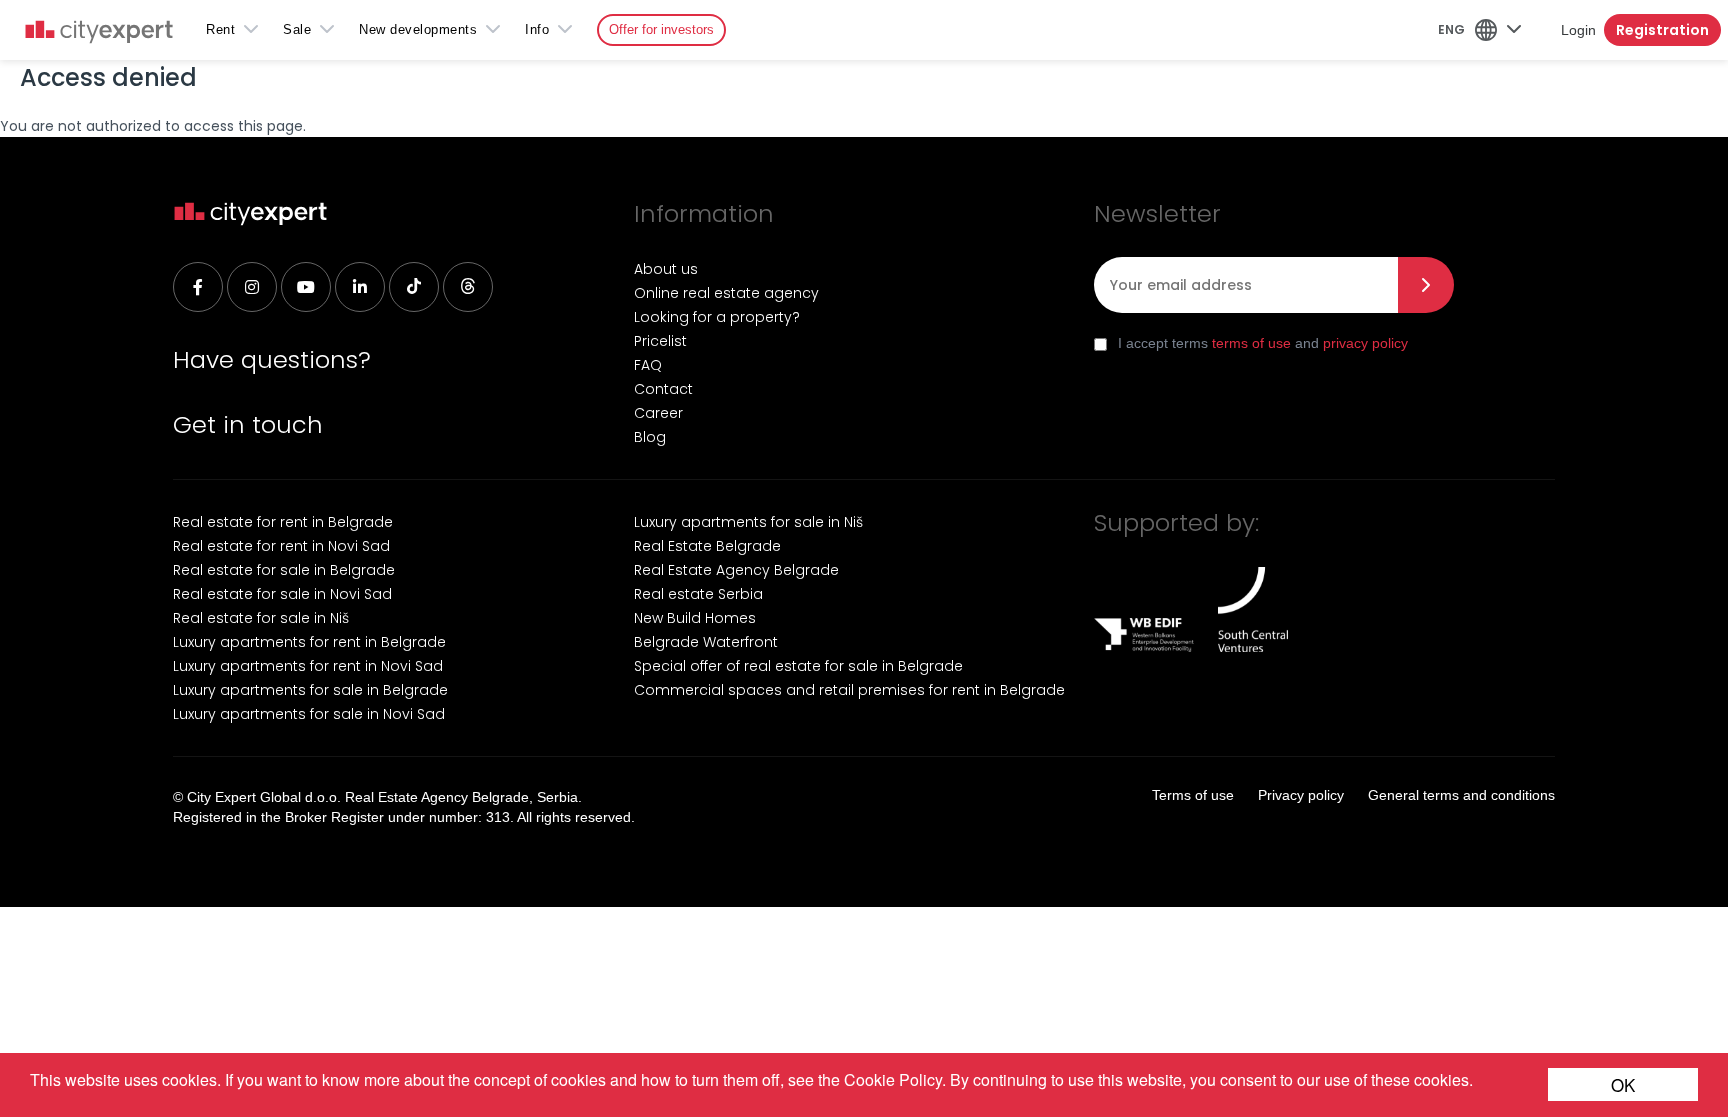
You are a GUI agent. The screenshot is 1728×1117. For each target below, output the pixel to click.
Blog (650, 437)
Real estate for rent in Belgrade (283, 522)
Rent (220, 29)
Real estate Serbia (698, 594)
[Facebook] (198, 287)
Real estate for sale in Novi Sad (282, 594)
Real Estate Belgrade (707, 546)
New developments (418, 29)
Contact (663, 389)
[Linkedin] (360, 287)
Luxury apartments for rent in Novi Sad (308, 666)
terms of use (1251, 343)
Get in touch (248, 424)
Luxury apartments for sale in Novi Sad (309, 714)
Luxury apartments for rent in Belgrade (309, 642)
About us (666, 269)
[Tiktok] (414, 287)
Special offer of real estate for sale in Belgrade (798, 666)
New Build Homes (695, 618)
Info (537, 29)
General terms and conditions (1461, 795)
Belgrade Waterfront (706, 642)
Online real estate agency (726, 293)
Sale (297, 29)
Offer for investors (661, 29)
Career (658, 413)
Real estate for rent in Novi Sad (281, 546)
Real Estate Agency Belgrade (736, 570)
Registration (1662, 30)
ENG (1451, 29)
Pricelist (660, 341)
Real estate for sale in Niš (261, 618)
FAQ (648, 365)
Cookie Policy (893, 1079)
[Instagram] (252, 287)
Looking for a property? (717, 317)
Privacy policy (1301, 795)
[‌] (306, 287)
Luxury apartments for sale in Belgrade (310, 690)
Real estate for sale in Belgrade (284, 570)
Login (1578, 30)
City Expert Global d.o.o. (264, 797)
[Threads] (468, 287)
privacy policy (1365, 343)
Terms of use (1193, 795)
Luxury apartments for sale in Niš (748, 522)
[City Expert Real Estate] (99, 33)
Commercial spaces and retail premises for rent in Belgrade (849, 690)
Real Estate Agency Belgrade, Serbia (461, 797)
